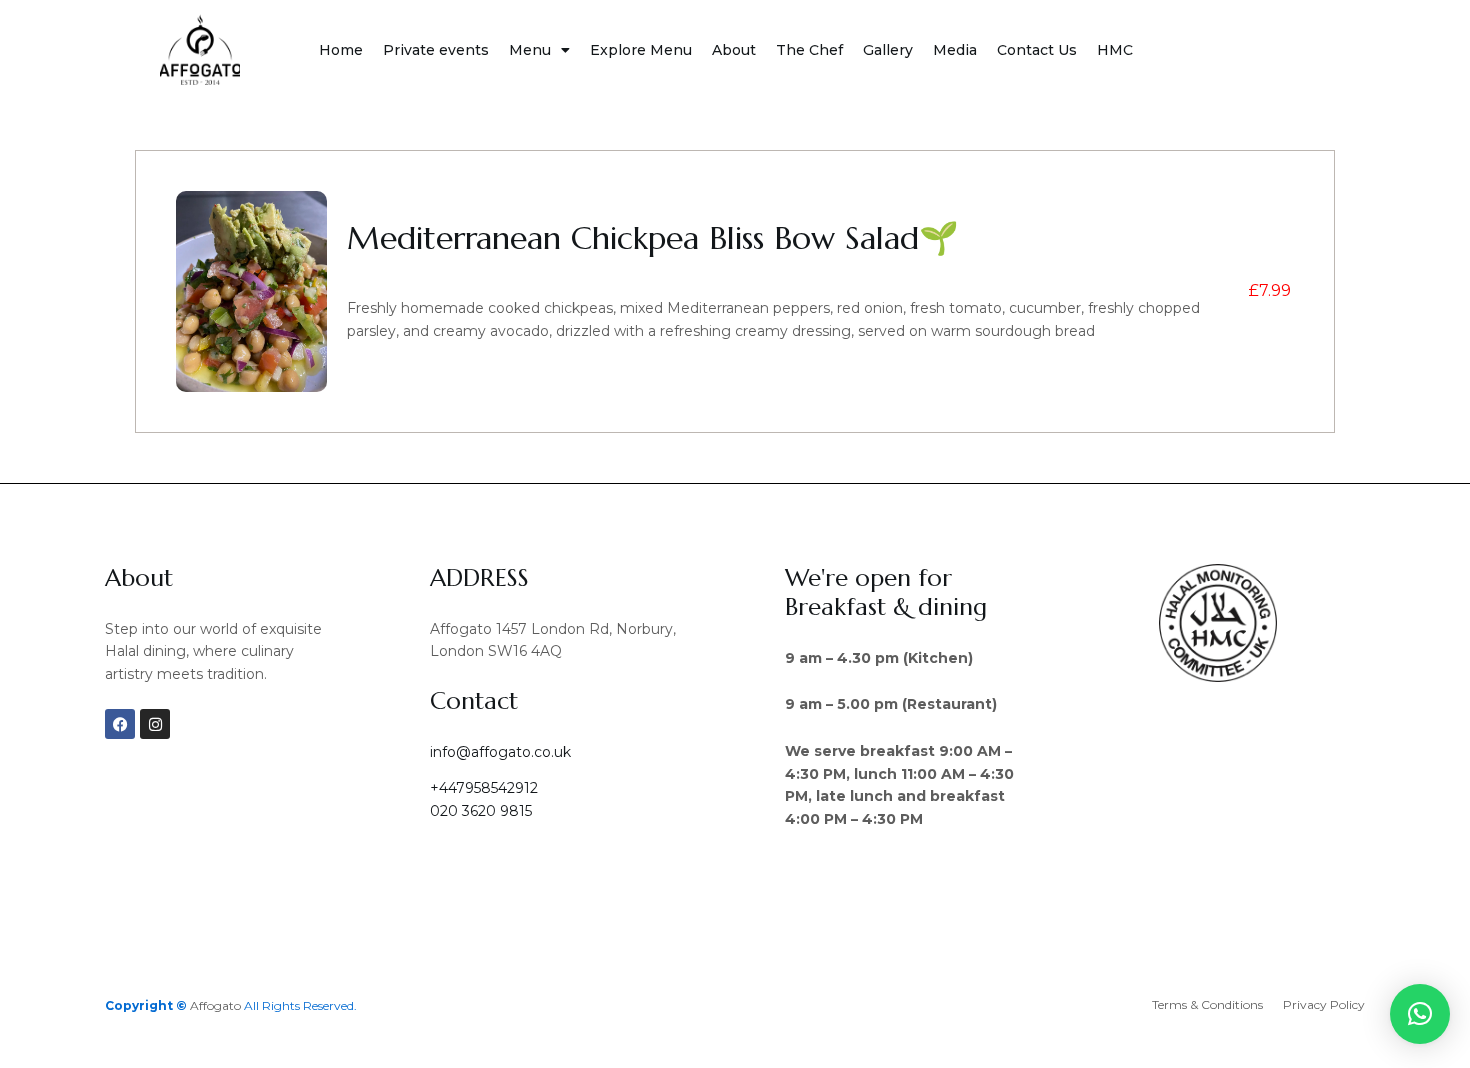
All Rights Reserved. (300, 1005)
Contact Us (1037, 50)
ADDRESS (479, 578)
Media (955, 50)
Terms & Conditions (1207, 1004)
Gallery (888, 50)
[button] (1420, 1014)
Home (341, 50)
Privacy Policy (1324, 1004)
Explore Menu (641, 50)
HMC (1115, 50)
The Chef (809, 50)
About (734, 50)
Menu (530, 50)
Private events (436, 50)
